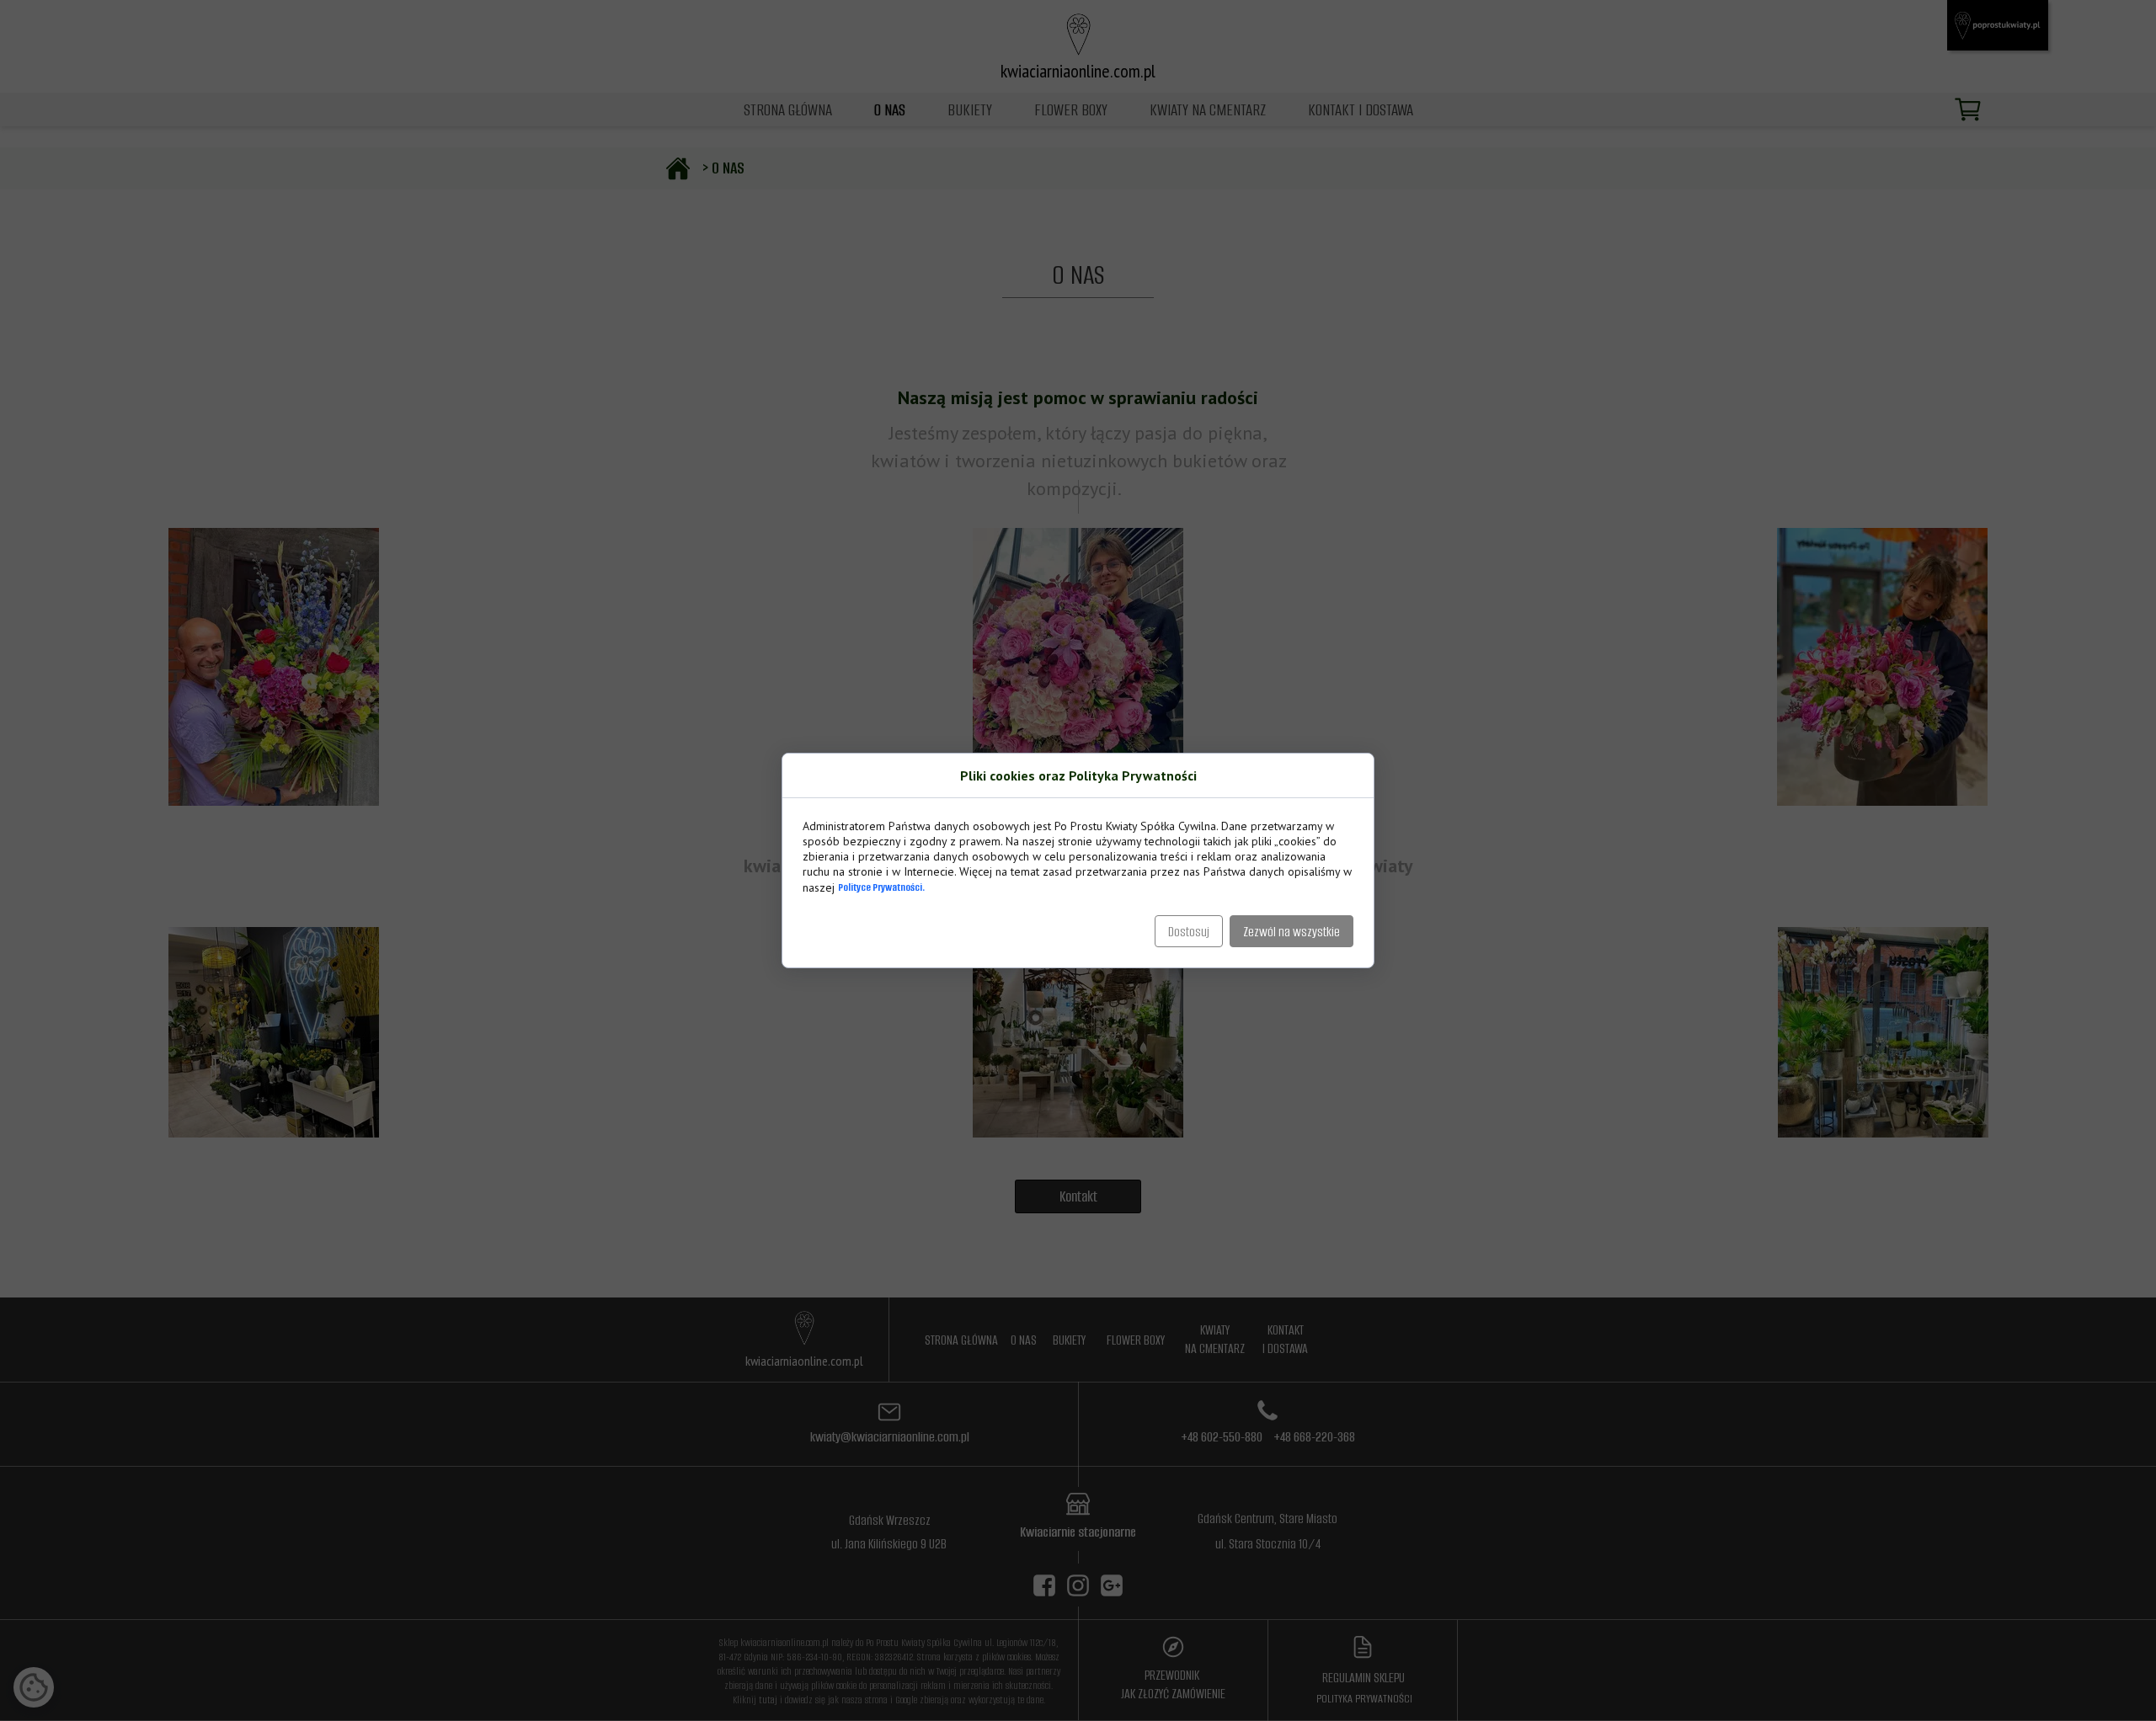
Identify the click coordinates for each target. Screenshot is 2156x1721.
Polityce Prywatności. (881, 887)
